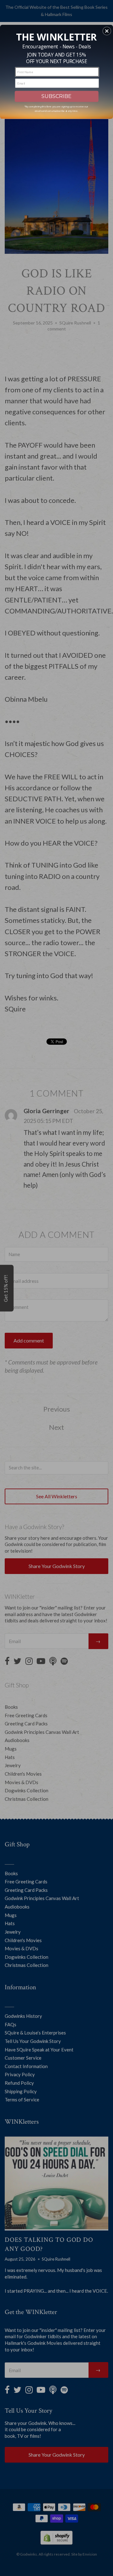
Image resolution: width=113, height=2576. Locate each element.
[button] (107, 31)
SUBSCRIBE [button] (56, 96)
